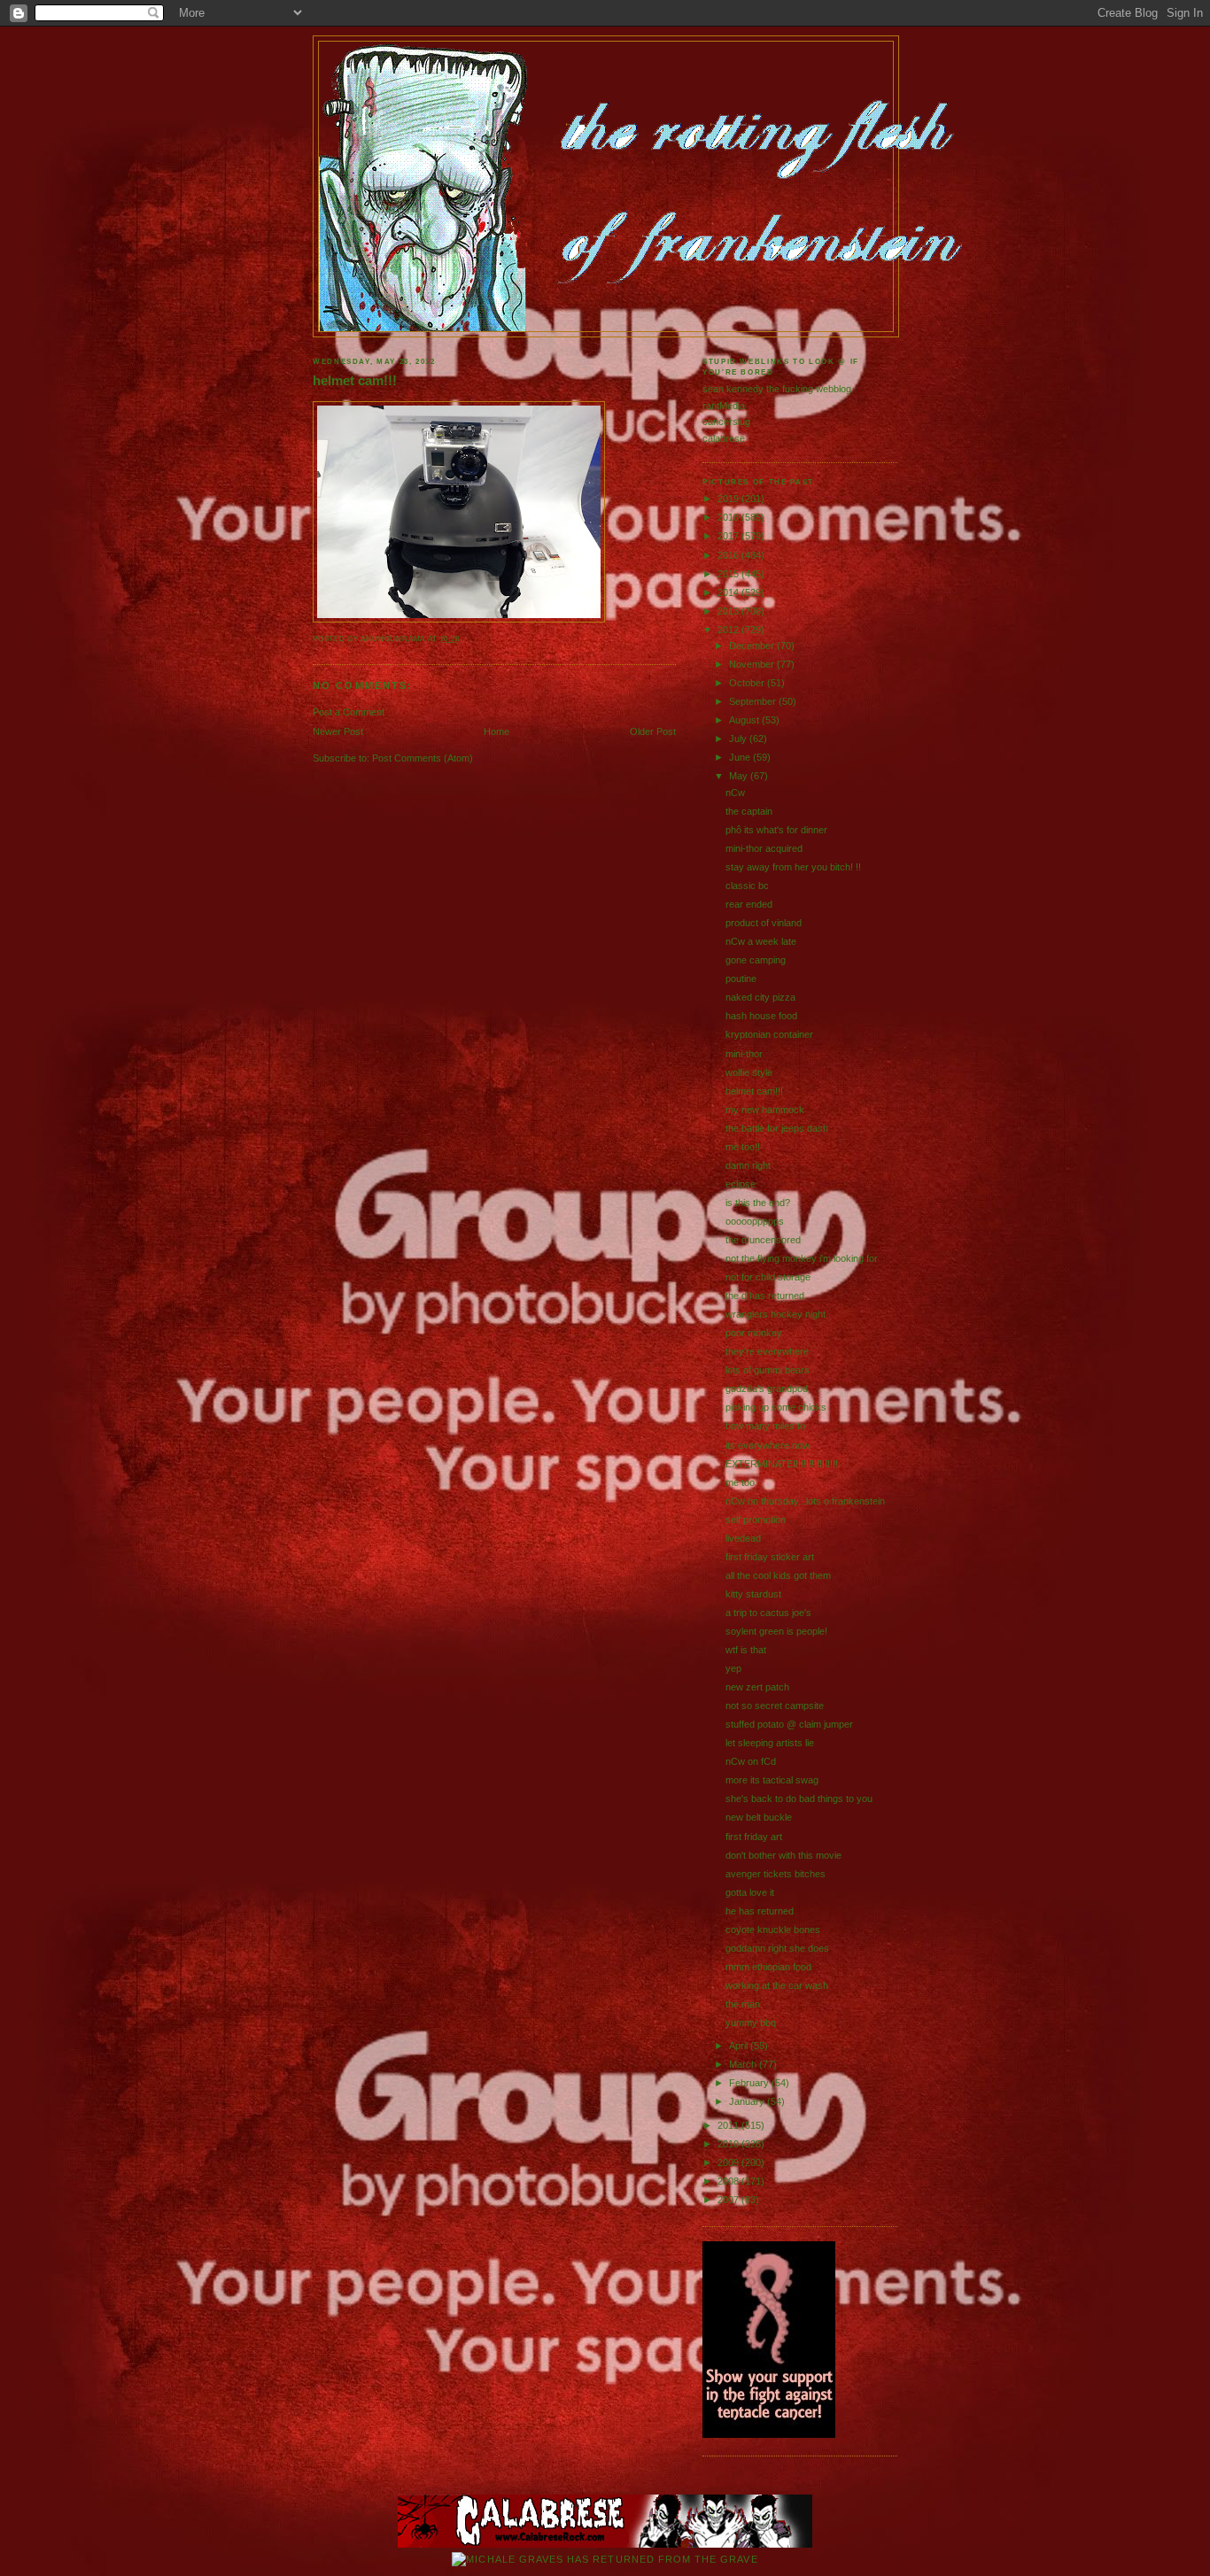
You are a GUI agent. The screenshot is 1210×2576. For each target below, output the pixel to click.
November (753, 664)
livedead (743, 1538)
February (750, 2083)
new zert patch (757, 1687)
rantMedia (724, 406)
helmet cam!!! (355, 381)
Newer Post (338, 731)
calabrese (724, 438)
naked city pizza (760, 997)
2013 (729, 611)
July (739, 739)
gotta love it (750, 1892)
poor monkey (754, 1333)
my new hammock (765, 1110)
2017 (729, 536)
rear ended (749, 904)
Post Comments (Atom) (423, 758)
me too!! (743, 1147)
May (740, 776)
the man (743, 2004)
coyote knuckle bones (773, 1930)
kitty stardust (753, 1594)
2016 (729, 555)
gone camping (756, 960)
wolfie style (749, 1072)
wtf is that (746, 1650)
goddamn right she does (777, 1948)
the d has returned (765, 1296)
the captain (749, 811)
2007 (729, 2200)
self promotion (756, 1520)
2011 (729, 2125)
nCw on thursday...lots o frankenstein (805, 1501)
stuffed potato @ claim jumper (789, 1724)
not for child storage (768, 1277)
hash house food (761, 1016)
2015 (729, 574)
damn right (748, 1165)
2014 (729, 592)
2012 (729, 630)
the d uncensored (763, 1240)
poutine (741, 979)
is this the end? (758, 1203)
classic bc (747, 886)
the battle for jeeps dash (777, 1128)
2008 (729, 2181)
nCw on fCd (751, 1761)
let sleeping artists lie (770, 1743)
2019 (729, 499)
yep (733, 1668)
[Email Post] (464, 639)
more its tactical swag (772, 1780)
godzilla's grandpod (767, 1389)
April (740, 2046)
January (748, 2101)
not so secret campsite (775, 1706)
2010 (729, 2144)
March (744, 2064)
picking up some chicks (776, 1407)
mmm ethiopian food (768, 1967)
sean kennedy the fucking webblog (777, 389)
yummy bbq (751, 2023)
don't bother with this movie (783, 1855)
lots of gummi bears (768, 1370)
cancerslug (726, 422)
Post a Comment (349, 712)
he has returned (760, 1911)
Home (496, 731)
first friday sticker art (770, 1557)
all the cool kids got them (778, 1575)
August (745, 720)
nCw (735, 793)
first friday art (754, 1837)
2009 (729, 2162)
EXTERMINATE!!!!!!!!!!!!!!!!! (782, 1464)
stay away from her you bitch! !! (793, 867)
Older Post (653, 731)
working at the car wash (777, 1985)
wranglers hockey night (776, 1314)
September (754, 701)
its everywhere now (768, 1445)
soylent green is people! (776, 1631)
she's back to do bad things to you (799, 1799)
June (741, 757)
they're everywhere (767, 1351)
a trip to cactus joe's (768, 1613)
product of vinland (764, 923)
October (748, 683)
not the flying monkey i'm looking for (802, 1258)
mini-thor (744, 1054)
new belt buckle (759, 1817)
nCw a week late (761, 941)
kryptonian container (769, 1034)
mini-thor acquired (764, 848)
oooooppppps (755, 1221)
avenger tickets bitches (776, 1874)
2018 (729, 517)
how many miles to (765, 1426)
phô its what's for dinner (776, 830)
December (753, 646)
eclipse (741, 1184)
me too (740, 1482)
